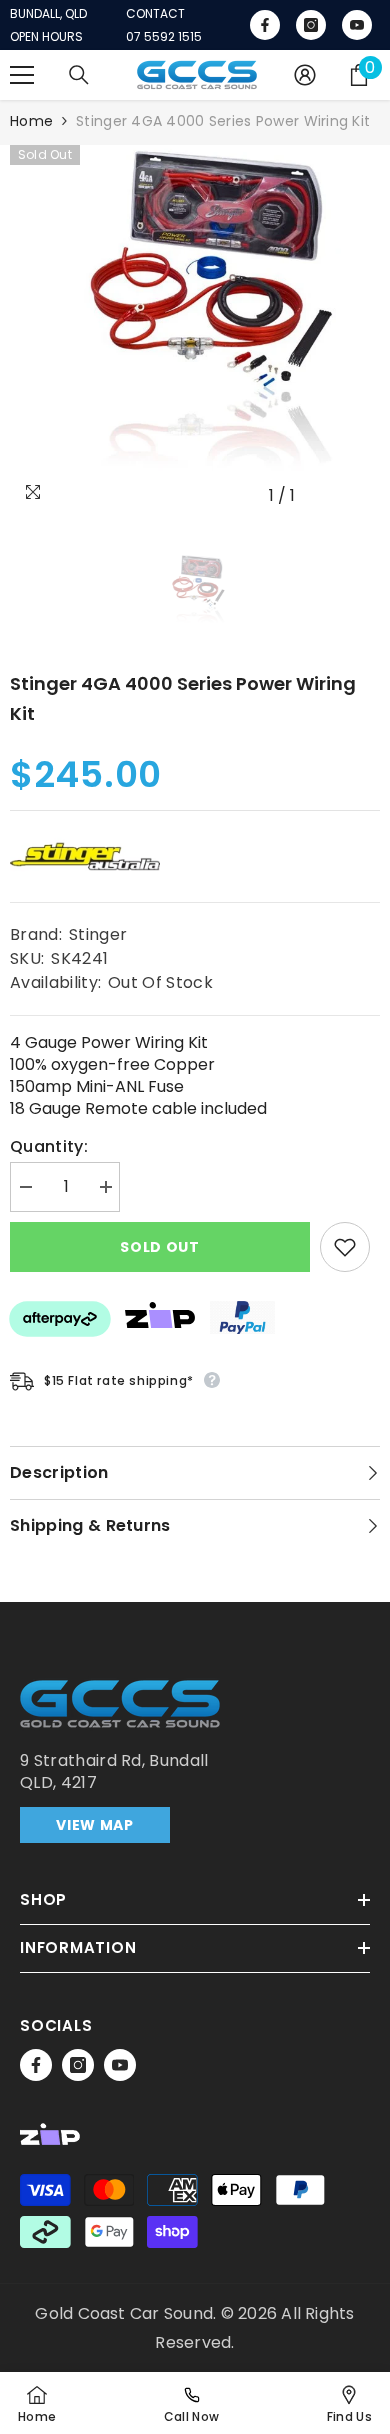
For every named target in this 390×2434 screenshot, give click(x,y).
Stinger (98, 934)
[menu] (22, 75)
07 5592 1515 (164, 37)
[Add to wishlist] (345, 1247)
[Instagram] (78, 2065)
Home (31, 121)
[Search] (79, 75)
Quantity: (49, 1147)
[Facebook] (36, 2065)
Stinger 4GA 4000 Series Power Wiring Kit (183, 698)
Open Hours (46, 37)
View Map (95, 1825)
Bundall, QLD (48, 14)
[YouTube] (120, 2065)
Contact (155, 14)
